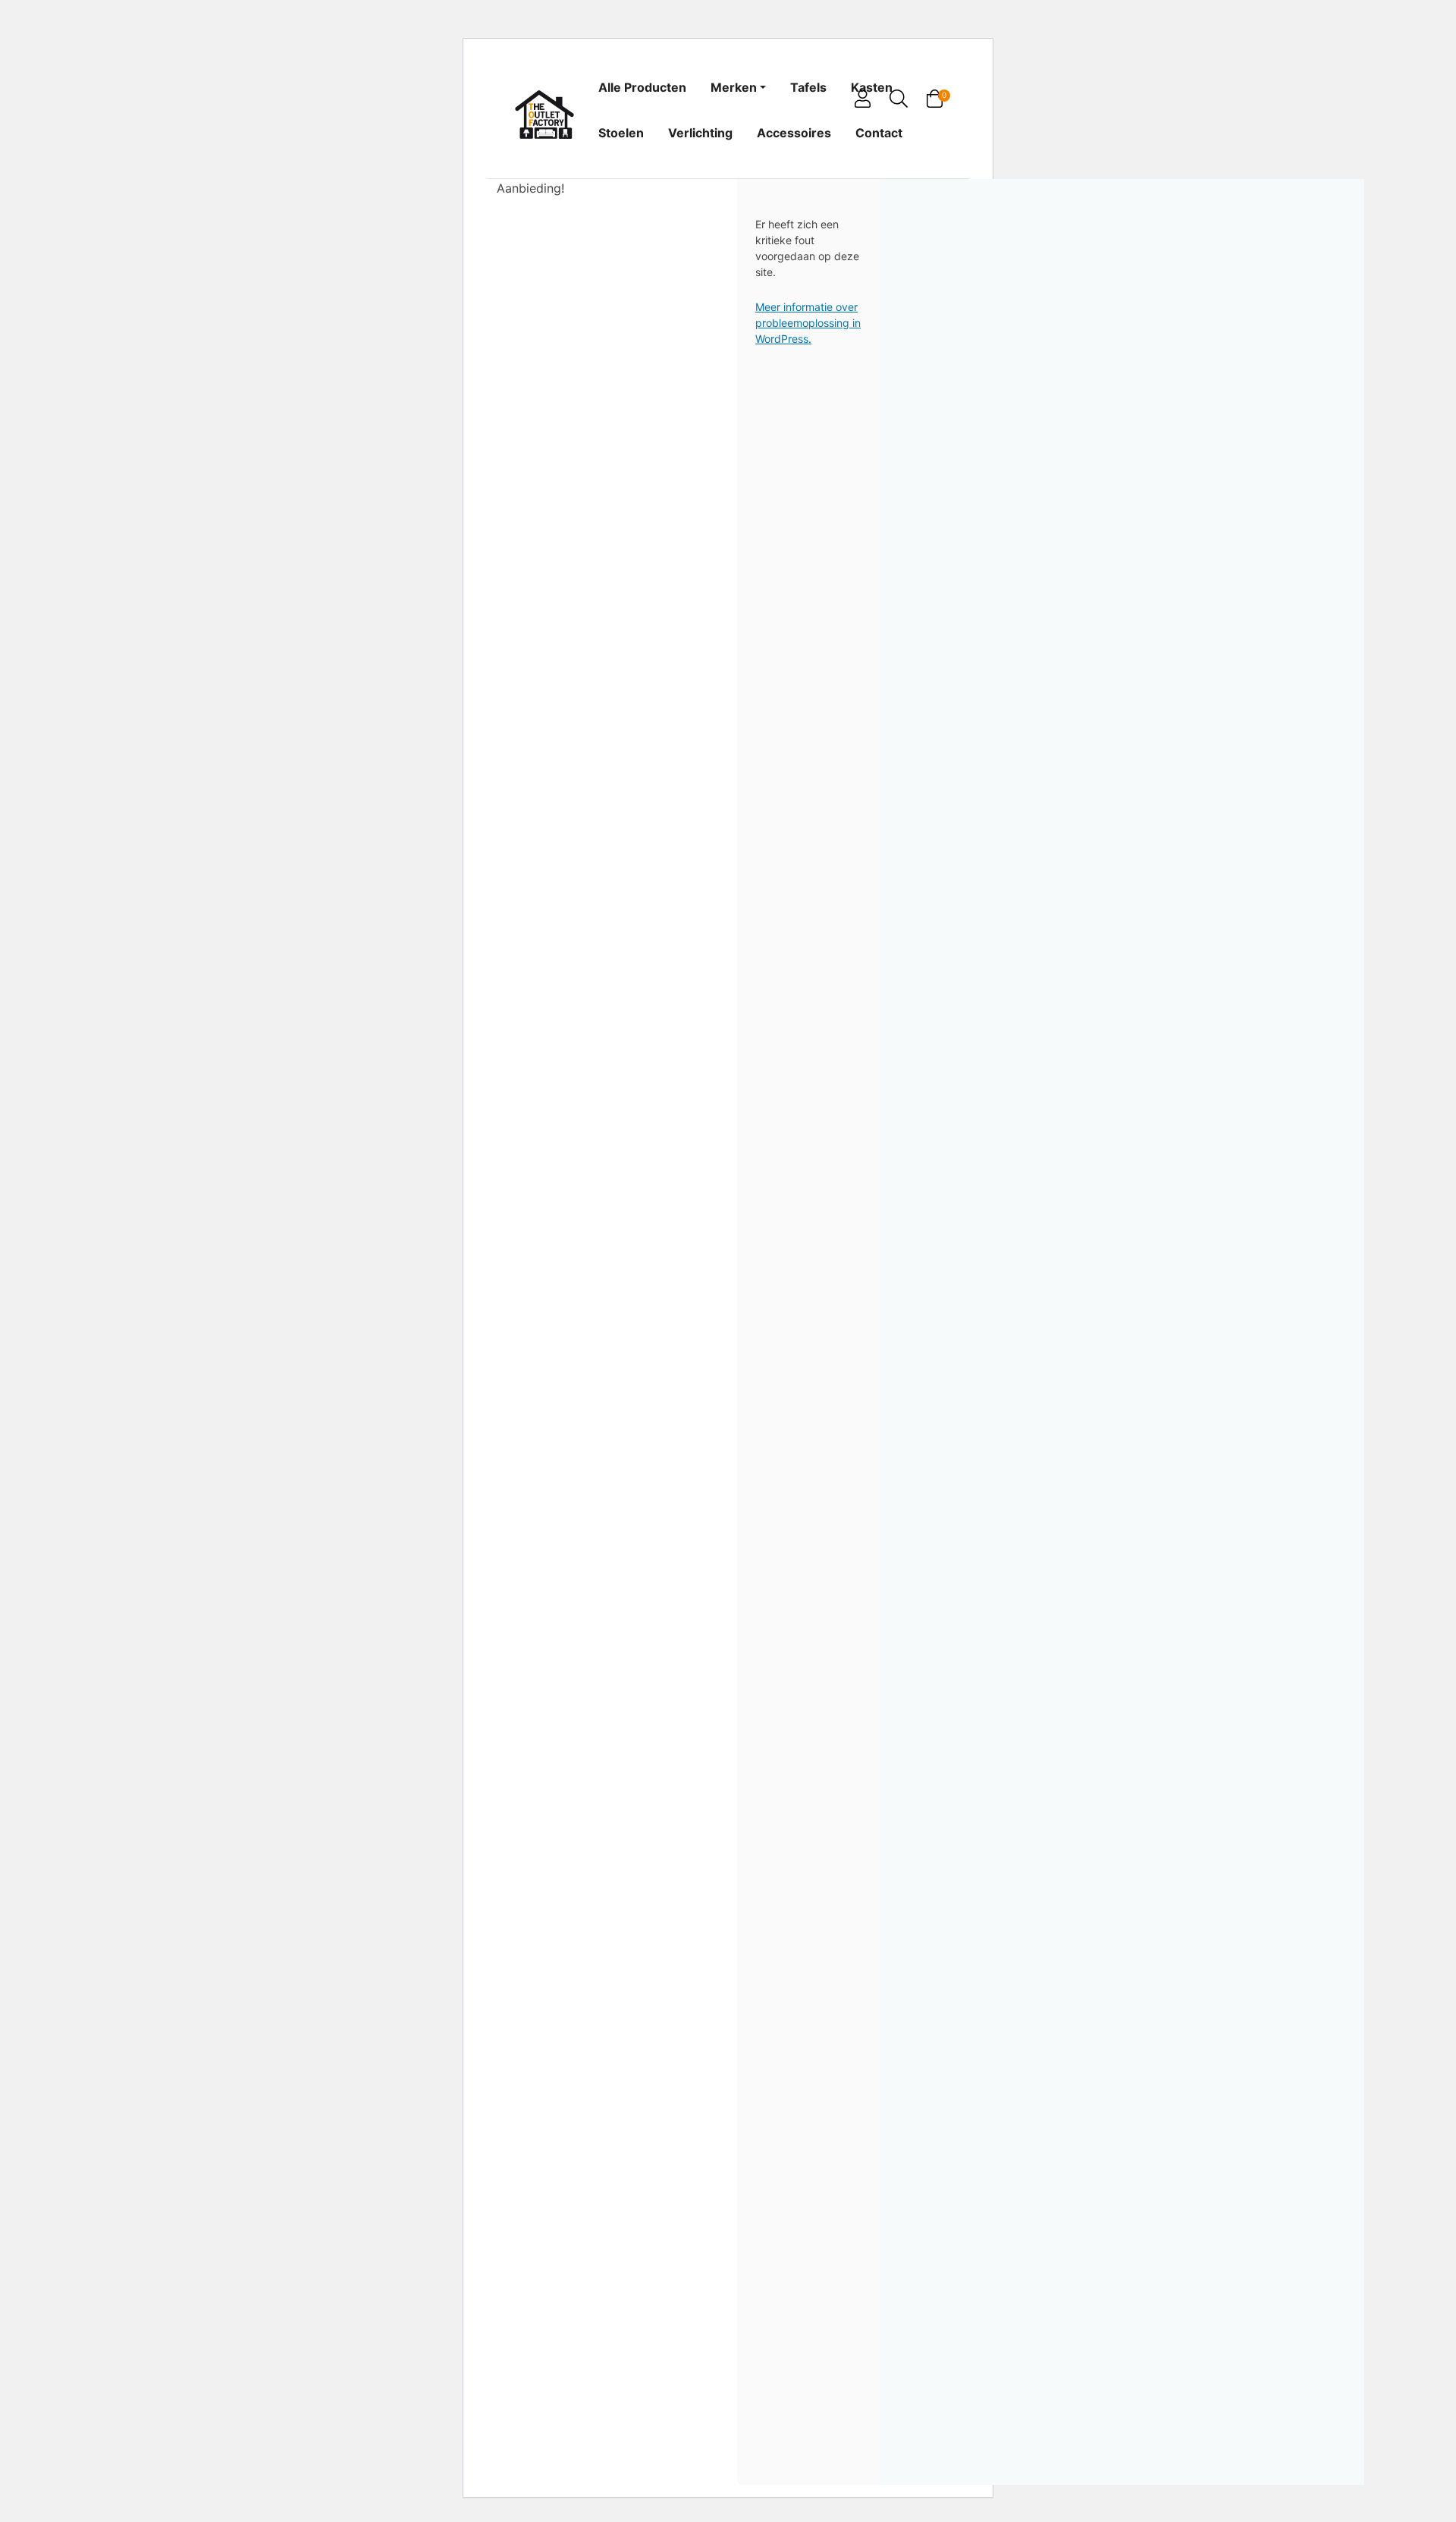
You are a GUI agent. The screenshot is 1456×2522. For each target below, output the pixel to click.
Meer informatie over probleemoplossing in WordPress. (808, 323)
